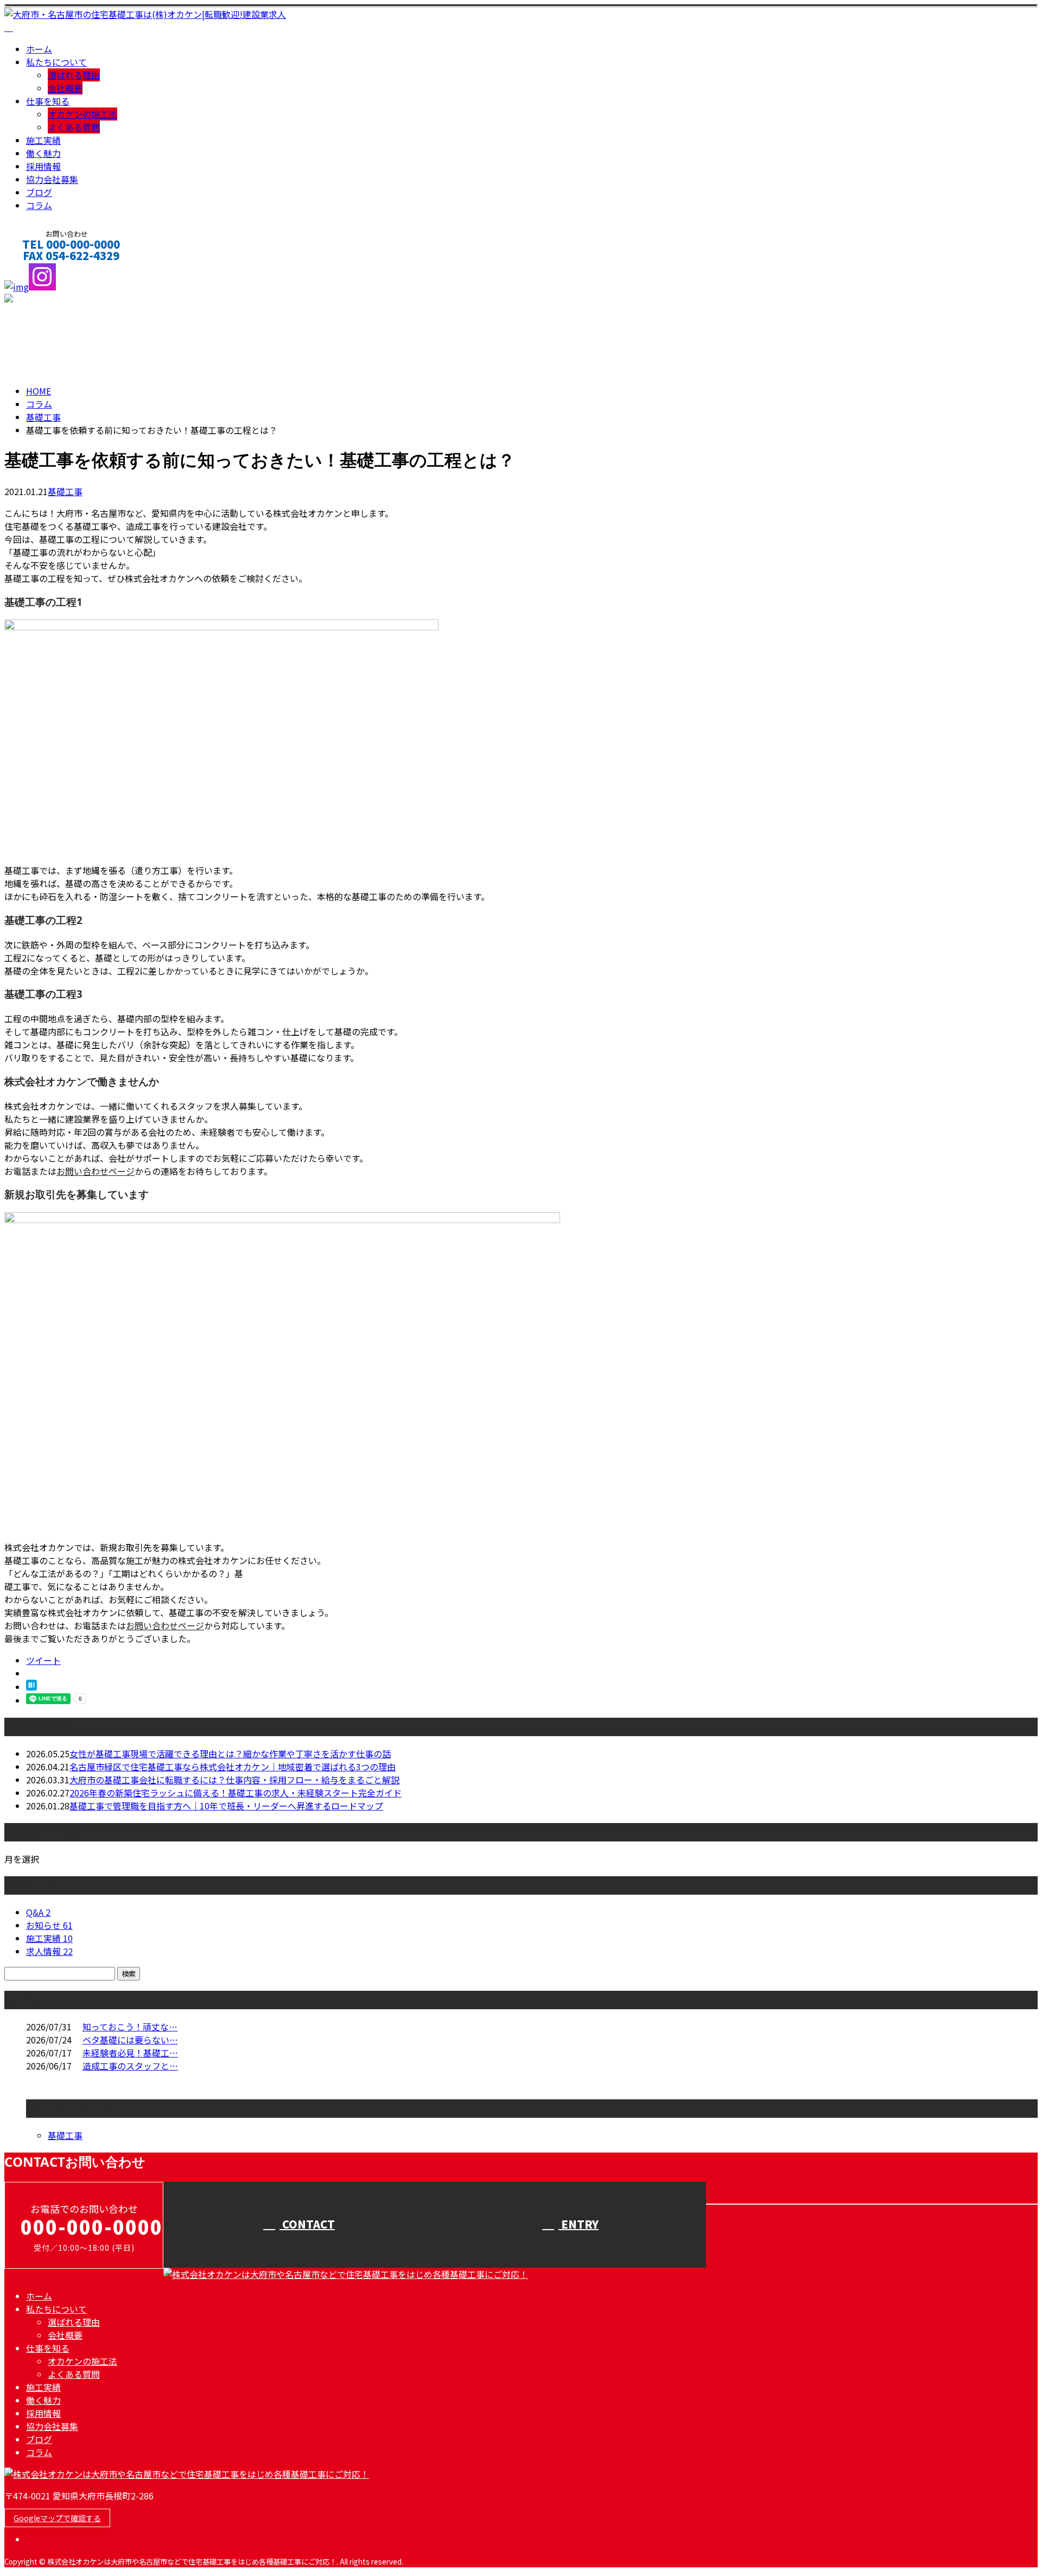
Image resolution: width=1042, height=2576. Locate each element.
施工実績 (43, 140)
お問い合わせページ (96, 1171)
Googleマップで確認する (57, 2518)
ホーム (39, 49)
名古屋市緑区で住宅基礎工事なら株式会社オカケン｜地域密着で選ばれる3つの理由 (233, 1767)
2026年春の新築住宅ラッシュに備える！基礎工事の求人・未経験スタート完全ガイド (236, 1793)
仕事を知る (48, 101)
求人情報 (49, 1951)
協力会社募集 (52, 179)
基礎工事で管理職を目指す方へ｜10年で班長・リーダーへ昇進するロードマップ (226, 1806)
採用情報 (43, 166)
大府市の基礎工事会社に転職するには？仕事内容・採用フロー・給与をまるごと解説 (234, 1780)
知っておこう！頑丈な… (130, 2027)
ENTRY (579, 2224)
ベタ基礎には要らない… (130, 2040)
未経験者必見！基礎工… (130, 2053)
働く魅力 (43, 153)
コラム (39, 205)
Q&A (38, 1912)
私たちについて (56, 62)
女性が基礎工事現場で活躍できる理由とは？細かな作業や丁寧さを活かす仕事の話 (230, 1754)
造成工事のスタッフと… (130, 2066)
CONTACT (42, 270)
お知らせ (49, 1925)
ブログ (39, 192)
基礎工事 (43, 417)
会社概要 (65, 88)
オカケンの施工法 (82, 114)
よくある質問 (74, 127)
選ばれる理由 (74, 75)
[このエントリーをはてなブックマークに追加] (31, 1687)
